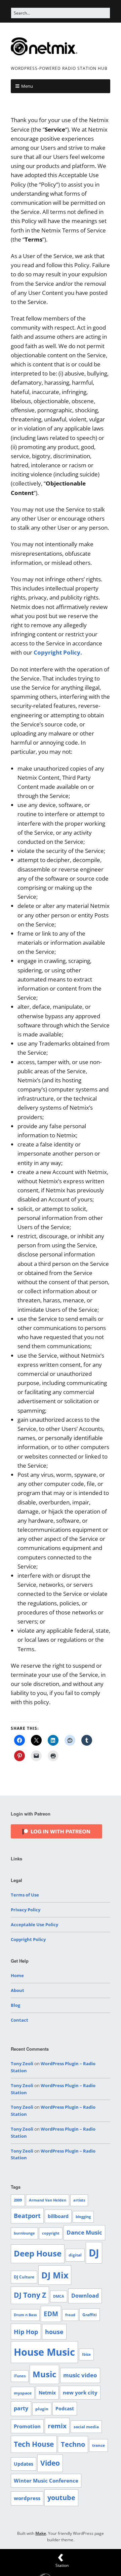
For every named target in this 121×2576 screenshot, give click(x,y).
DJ (94, 2253)
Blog (15, 2005)
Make (41, 2533)
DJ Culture (24, 2277)
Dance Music (84, 2232)
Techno (73, 2444)
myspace (23, 2393)
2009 (18, 2200)
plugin (42, 2409)
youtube (61, 2498)
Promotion (27, 2426)
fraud (70, 2315)
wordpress (27, 2498)
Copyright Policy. (58, 652)
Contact (19, 2020)
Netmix (47, 2393)
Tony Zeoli (22, 2063)
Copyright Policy (28, 1939)
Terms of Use (25, 1895)
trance (98, 2445)
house (54, 2332)
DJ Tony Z (30, 2295)
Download (85, 2296)
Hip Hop (26, 2332)
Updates (24, 2464)
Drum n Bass (25, 2315)
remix (57, 2426)
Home (17, 1975)
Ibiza (86, 2354)
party (21, 2408)
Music (44, 2374)
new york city (80, 2392)
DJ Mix (55, 2275)
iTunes (20, 2376)
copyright (51, 2233)
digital (75, 2255)
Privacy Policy (26, 1910)
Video (50, 2463)
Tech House (34, 2444)
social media (86, 2427)
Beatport (27, 2216)
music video (80, 2375)
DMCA (59, 2296)
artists (79, 2200)
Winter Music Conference (46, 2481)
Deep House (38, 2253)
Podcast (65, 2408)
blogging (83, 2217)
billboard (58, 2216)
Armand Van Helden (48, 2200)
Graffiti (90, 2315)
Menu (27, 86)
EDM (51, 2314)
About (17, 1990)
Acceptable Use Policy (34, 1924)
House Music (44, 2352)
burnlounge (24, 2233)
